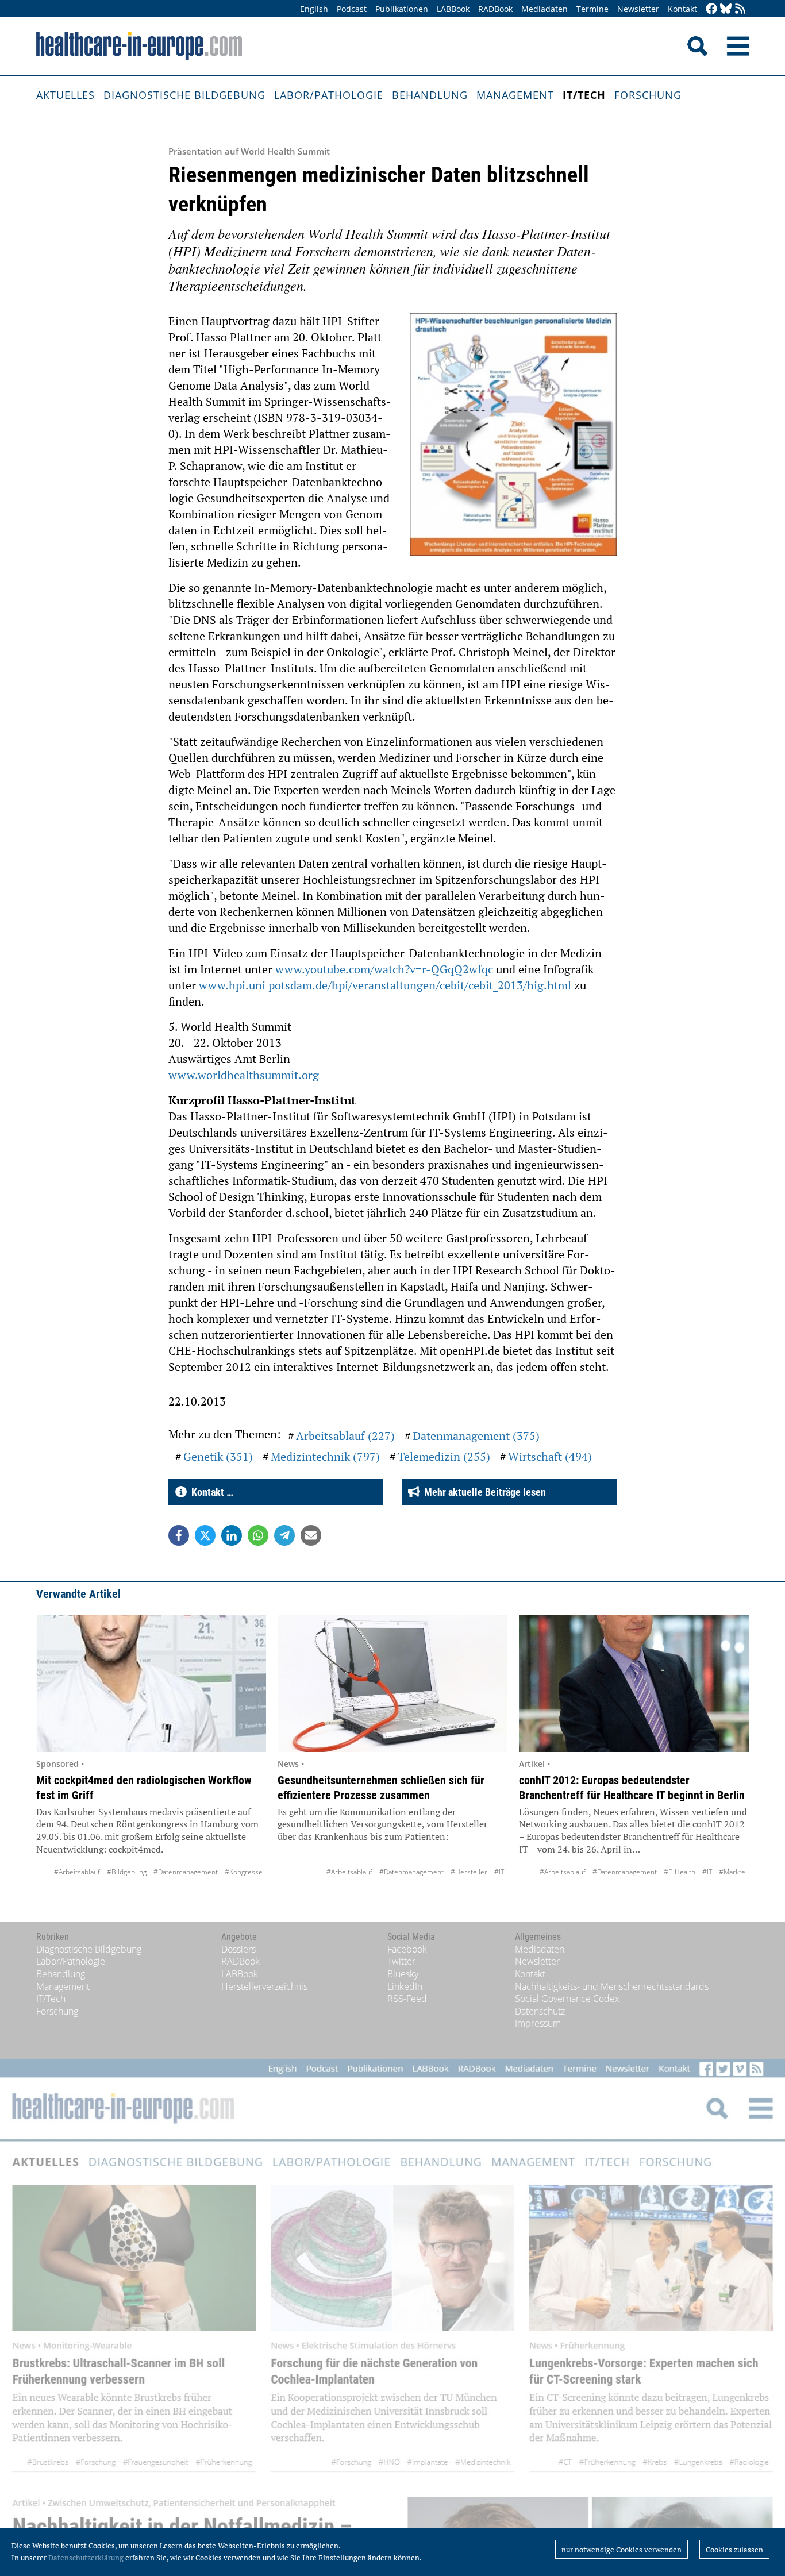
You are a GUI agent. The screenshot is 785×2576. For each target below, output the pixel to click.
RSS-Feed (407, 1999)
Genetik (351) (218, 1456)
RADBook (495, 9)
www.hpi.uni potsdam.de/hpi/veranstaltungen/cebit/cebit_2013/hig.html (385, 985)
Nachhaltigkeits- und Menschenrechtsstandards (612, 1986)
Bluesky (403, 1974)
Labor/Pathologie (329, 95)
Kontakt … (210, 1492)
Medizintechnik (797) (325, 1456)
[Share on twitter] (205, 1535)
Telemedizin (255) (444, 1456)
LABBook (453, 9)
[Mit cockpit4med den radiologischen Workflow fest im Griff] (151, 1684)
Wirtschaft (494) (550, 1456)
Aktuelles (66, 95)
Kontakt (682, 9)
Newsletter (638, 9)
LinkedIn (405, 1986)
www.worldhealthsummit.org (244, 1075)
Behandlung (430, 95)
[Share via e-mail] (311, 1535)
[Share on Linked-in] (232, 1535)
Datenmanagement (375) (476, 1436)
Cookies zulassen (734, 2550)
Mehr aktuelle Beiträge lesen (483, 1492)
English (314, 9)
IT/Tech (584, 95)
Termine (592, 9)
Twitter (401, 1961)
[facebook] (711, 9)
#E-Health (680, 1872)
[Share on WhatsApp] (258, 1535)
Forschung (648, 95)
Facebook (407, 1949)
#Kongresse (244, 1872)
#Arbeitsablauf (77, 1872)
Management (515, 95)
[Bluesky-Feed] (726, 9)
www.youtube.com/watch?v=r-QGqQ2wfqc (384, 969)
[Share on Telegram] (284, 1535)
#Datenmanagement (186, 1872)
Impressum (538, 2023)
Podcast (352, 9)
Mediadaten (545, 9)
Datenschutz (540, 2011)
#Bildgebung (127, 1872)
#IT (499, 1872)
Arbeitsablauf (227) (345, 1436)
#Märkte (732, 1872)
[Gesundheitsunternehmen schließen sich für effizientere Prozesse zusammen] (392, 1684)
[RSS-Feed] (740, 9)
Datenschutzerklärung (86, 2558)
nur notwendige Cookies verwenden (622, 2550)
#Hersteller (469, 1872)
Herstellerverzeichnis (264, 1986)
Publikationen (402, 9)
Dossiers (238, 1949)
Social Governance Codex (567, 1999)
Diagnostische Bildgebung (184, 95)
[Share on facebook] (179, 1535)
